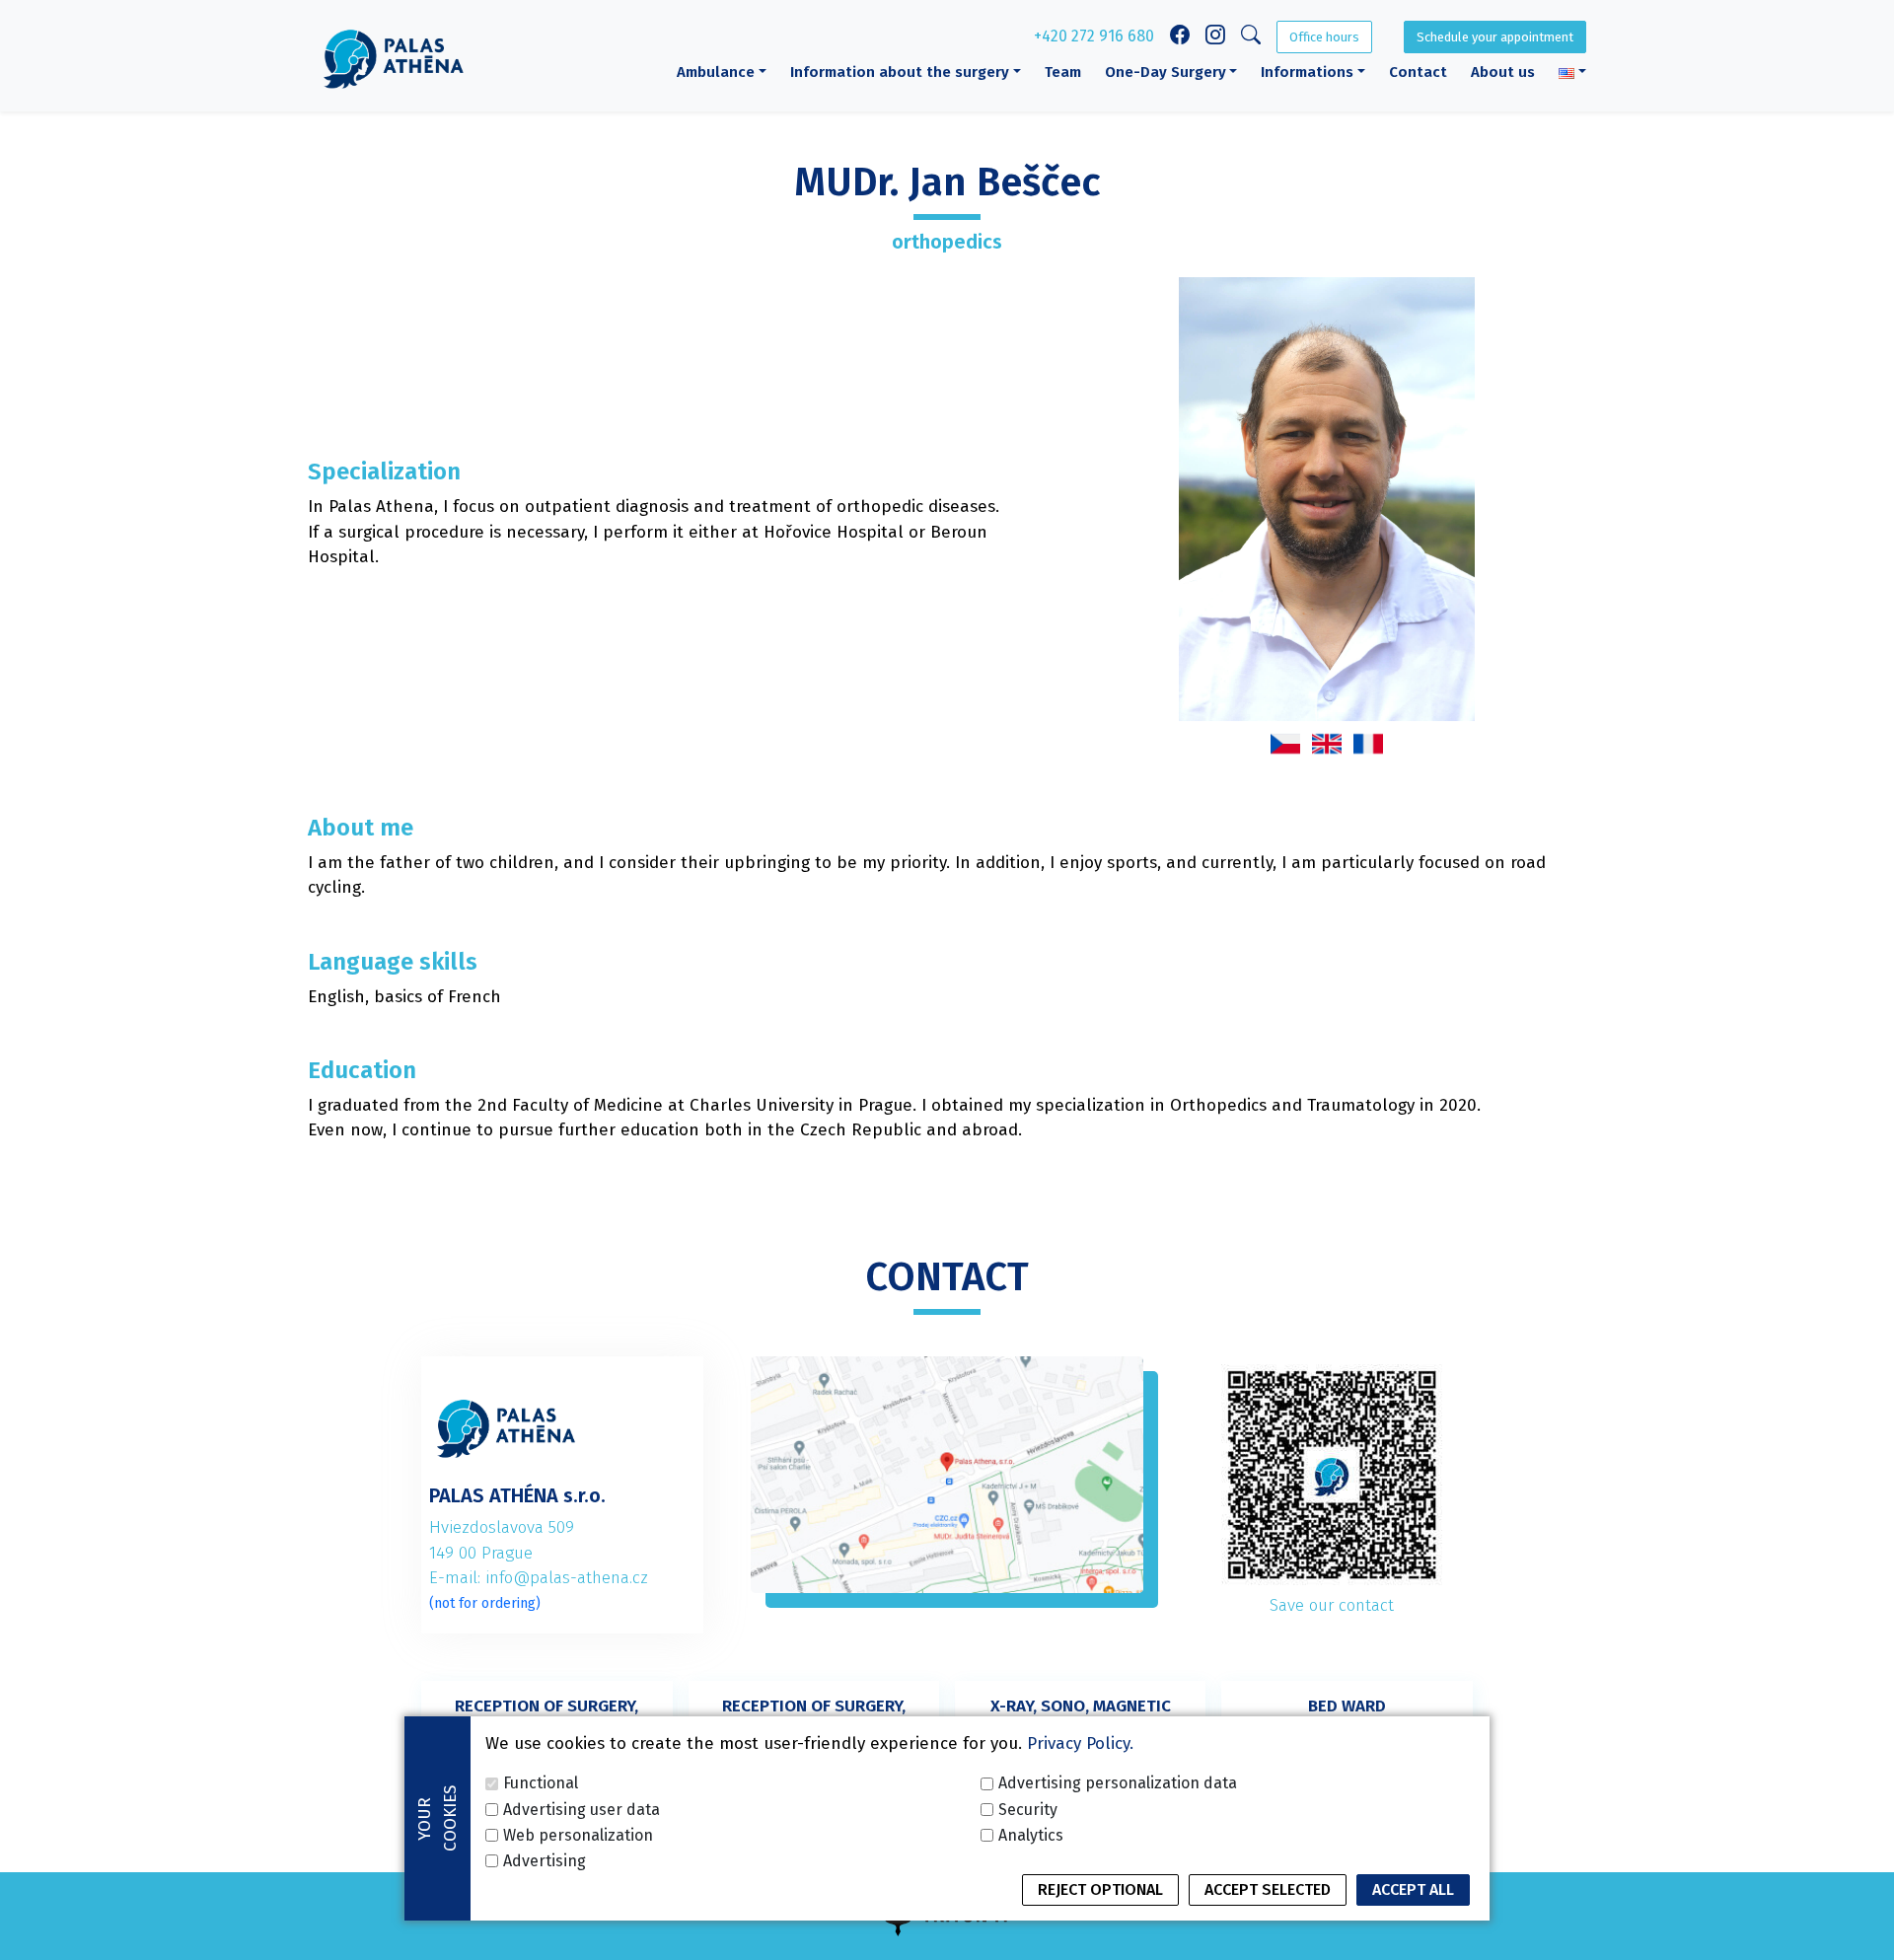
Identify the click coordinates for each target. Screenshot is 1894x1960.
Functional (541, 1783)
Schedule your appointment (1495, 37)
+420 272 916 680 (1094, 36)
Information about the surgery (900, 72)
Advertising (545, 1860)
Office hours (1324, 37)
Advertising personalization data (1118, 1783)
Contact (1418, 72)
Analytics (1031, 1834)
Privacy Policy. (1080, 1743)
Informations (1307, 72)
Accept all (1413, 1889)
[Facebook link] (1180, 37)
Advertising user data (582, 1809)
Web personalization (578, 1834)
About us (1503, 72)
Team (1063, 72)
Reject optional (1100, 1889)
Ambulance (716, 72)
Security (1028, 1809)
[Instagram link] (1215, 37)
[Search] (1251, 38)
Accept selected (1268, 1889)
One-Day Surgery (1166, 72)
